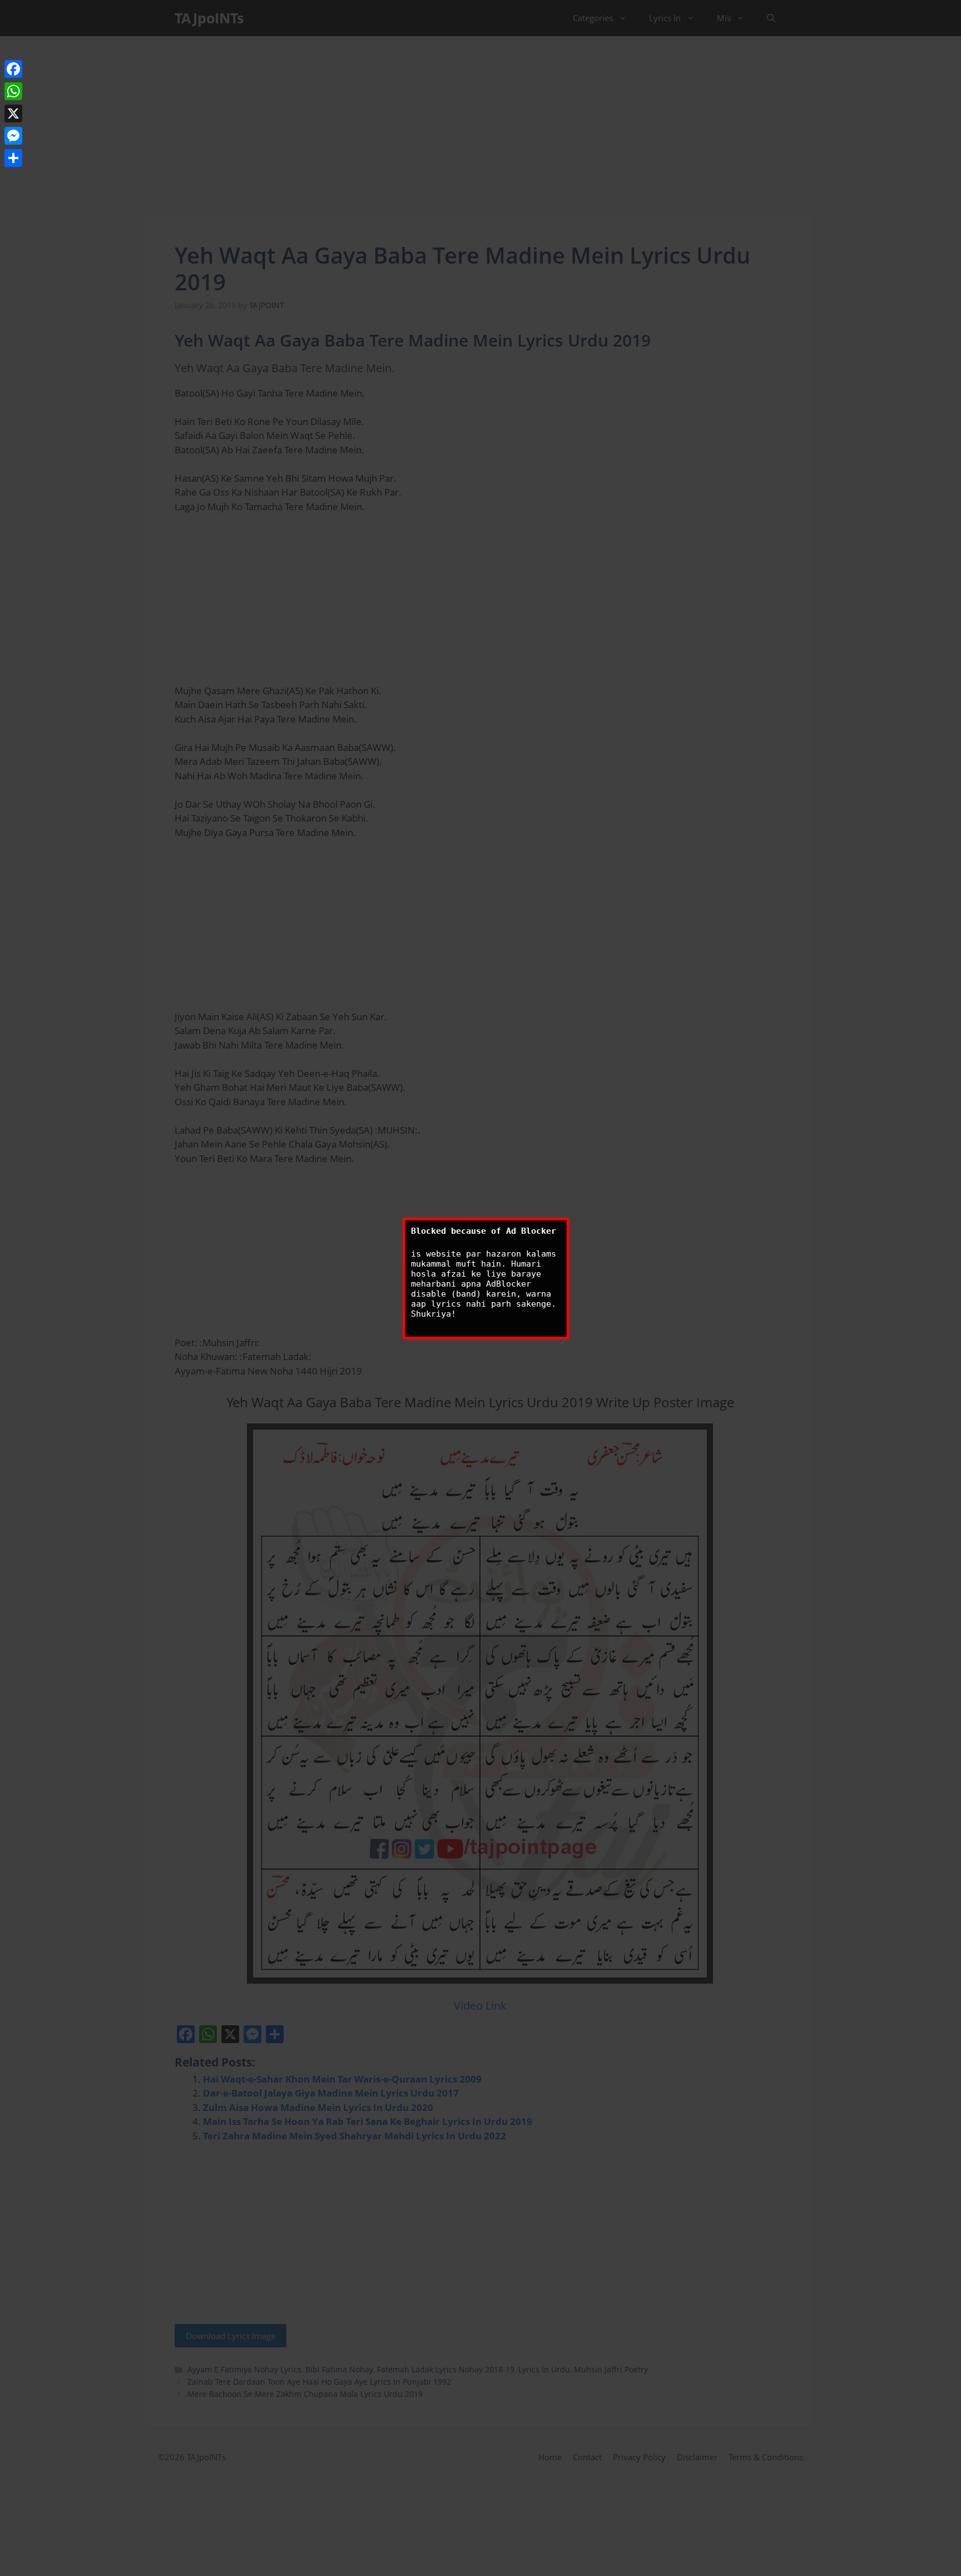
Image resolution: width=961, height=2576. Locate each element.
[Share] (13, 158)
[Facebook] (13, 69)
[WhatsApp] (13, 91)
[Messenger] (13, 136)
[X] (13, 113)
